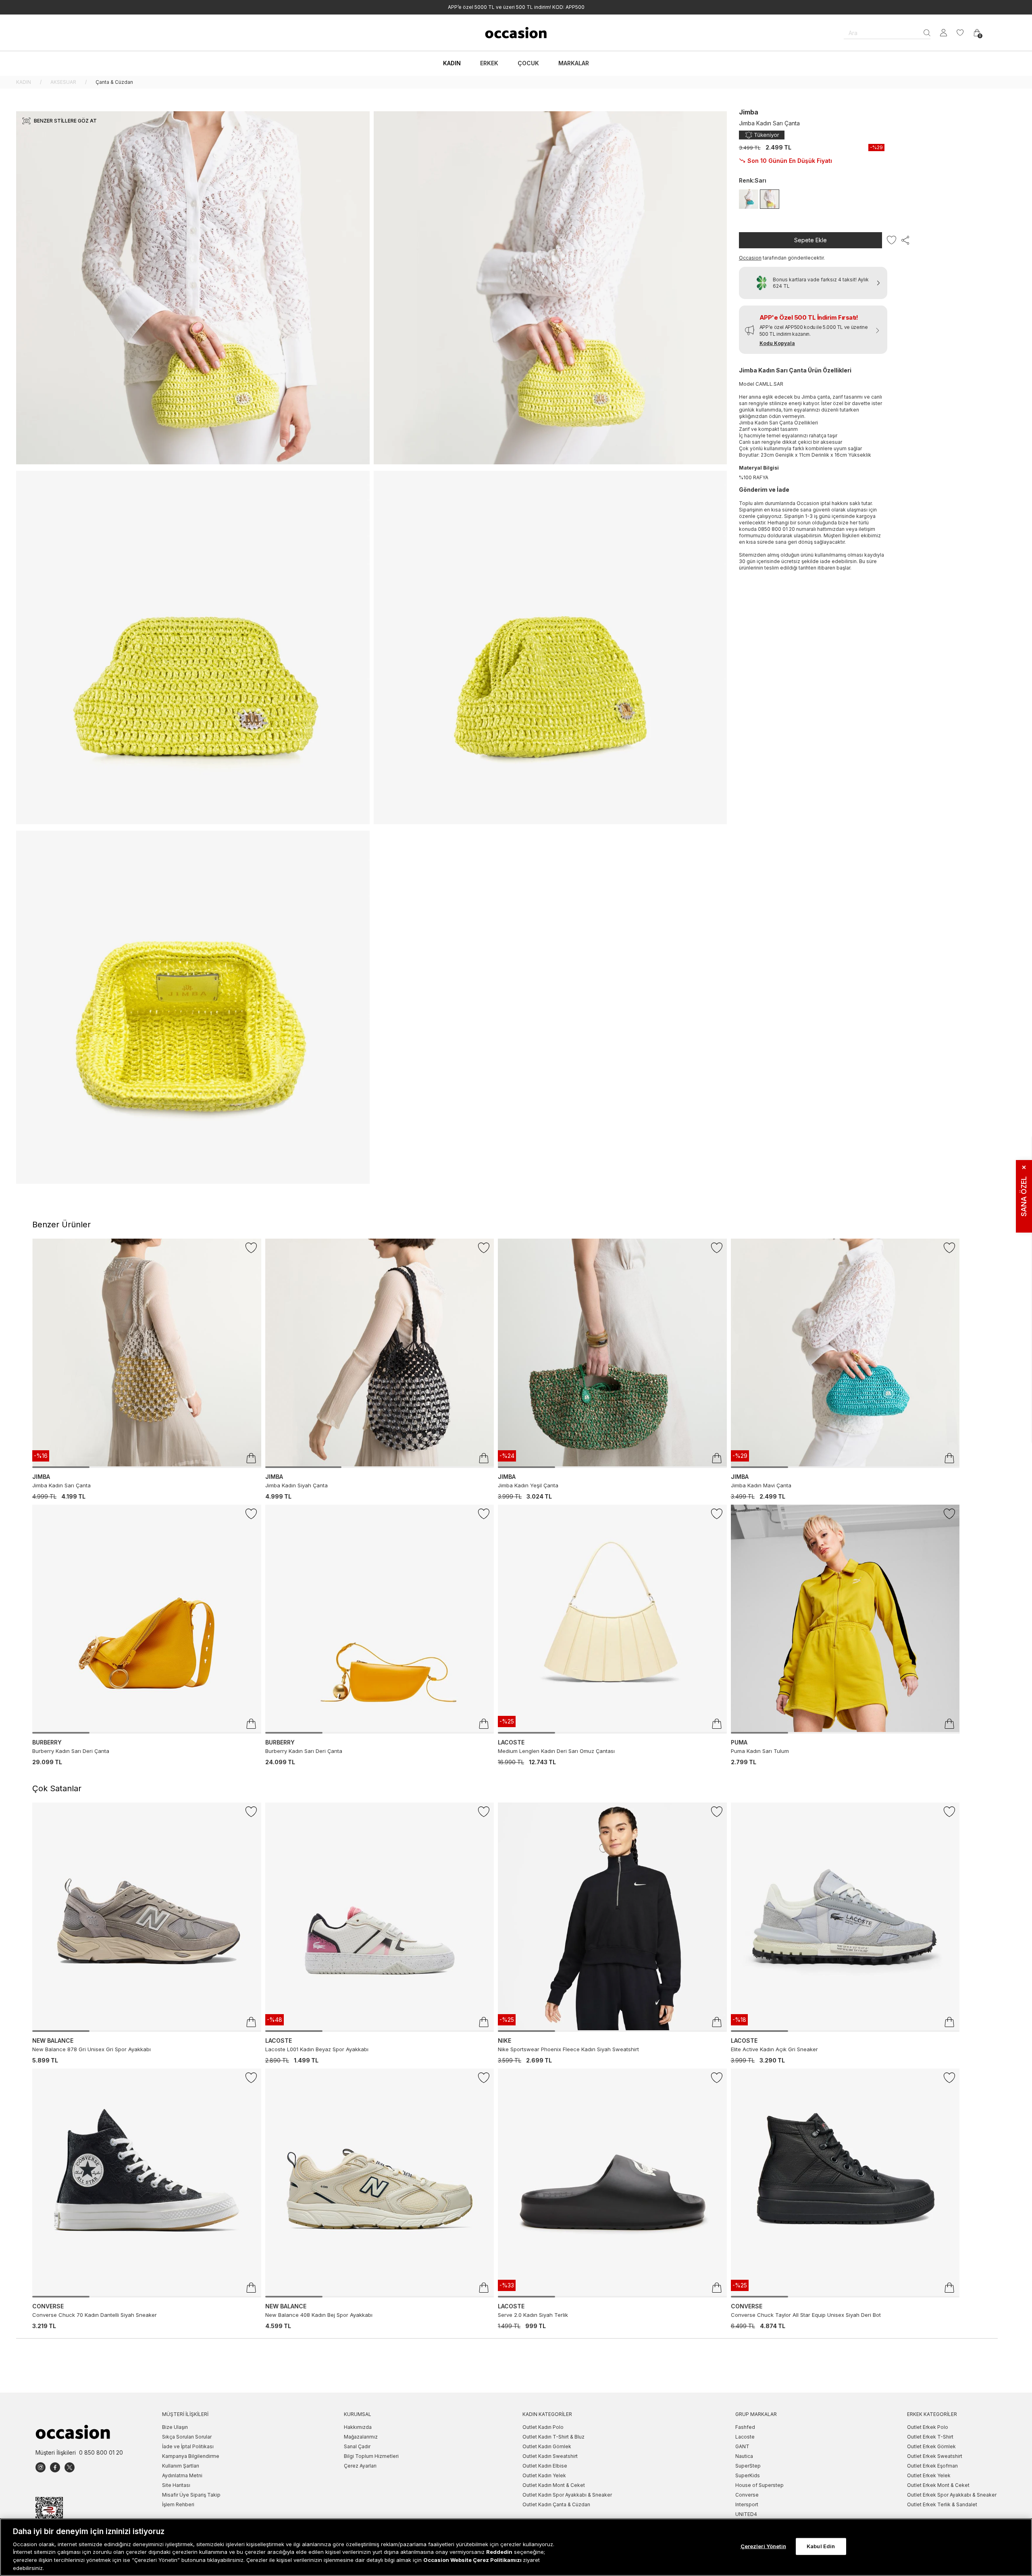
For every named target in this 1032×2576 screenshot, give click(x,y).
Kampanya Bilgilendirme (191, 2456)
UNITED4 (746, 2514)
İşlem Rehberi (178, 2504)
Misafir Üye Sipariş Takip (191, 2495)
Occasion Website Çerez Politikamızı (473, 2560)
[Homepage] (516, 33)
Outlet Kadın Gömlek (547, 2446)
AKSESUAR (63, 82)
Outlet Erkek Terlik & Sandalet (942, 2504)
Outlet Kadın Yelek (544, 2475)
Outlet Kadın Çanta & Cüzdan (556, 2504)
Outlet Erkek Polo (928, 2427)
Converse (747, 2495)
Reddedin (499, 2552)
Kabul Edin (821, 2546)
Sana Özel (1024, 1191)
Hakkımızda (358, 2427)
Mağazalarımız (361, 2437)
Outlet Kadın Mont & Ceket (554, 2485)
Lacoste (745, 2437)
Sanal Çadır (357, 2446)
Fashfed (745, 2427)
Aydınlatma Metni (182, 2475)
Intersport (747, 2504)
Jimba (749, 112)
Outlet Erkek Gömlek (931, 2446)
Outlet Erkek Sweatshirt (935, 2456)
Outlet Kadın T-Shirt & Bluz (553, 2437)
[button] (813, 330)
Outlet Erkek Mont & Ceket (938, 2485)
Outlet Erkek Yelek (929, 2475)
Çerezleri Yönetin (763, 2546)
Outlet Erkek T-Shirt (930, 2437)
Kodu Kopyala (777, 343)
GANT (742, 2446)
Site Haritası (176, 2485)
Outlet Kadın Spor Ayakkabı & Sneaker (567, 2495)
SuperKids (748, 2475)
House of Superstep (759, 2485)
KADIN (24, 82)
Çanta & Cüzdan (114, 82)
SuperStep (748, 2466)
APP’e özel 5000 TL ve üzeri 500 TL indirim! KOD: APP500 (516, 7)
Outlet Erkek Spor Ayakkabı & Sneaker (952, 2495)
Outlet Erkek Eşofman (932, 2466)
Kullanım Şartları (181, 2466)
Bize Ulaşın (175, 2427)
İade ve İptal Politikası (188, 2446)
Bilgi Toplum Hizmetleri (371, 2456)
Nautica (744, 2456)
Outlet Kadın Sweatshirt (550, 2456)
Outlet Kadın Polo (543, 2427)
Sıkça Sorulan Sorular (187, 2437)
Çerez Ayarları (360, 2466)
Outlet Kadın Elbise (545, 2466)
